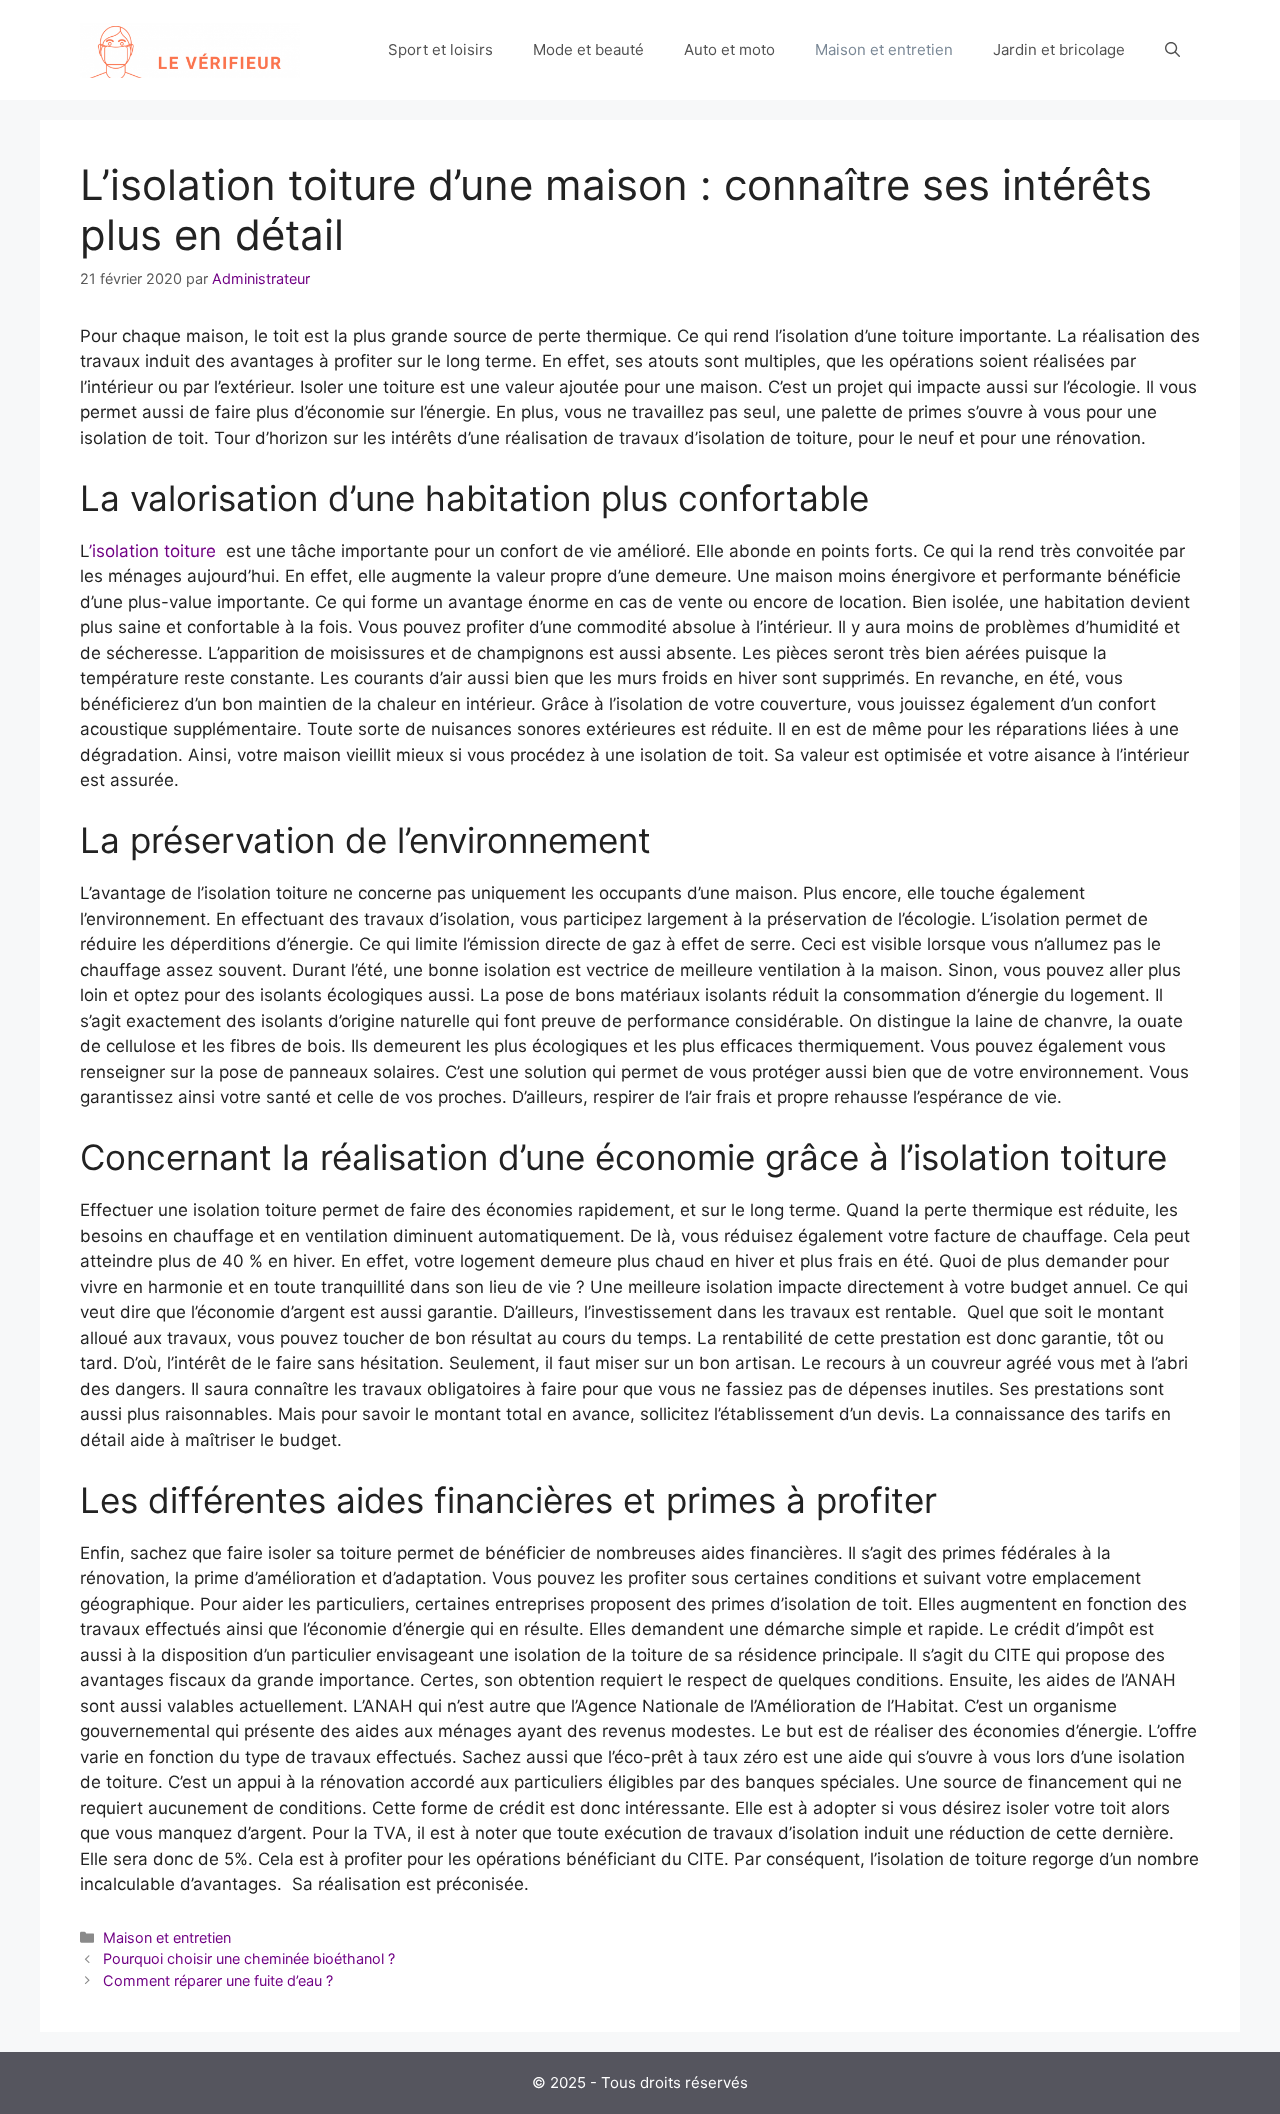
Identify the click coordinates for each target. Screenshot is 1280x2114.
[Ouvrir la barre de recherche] (1172, 50)
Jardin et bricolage (1059, 49)
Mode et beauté (588, 49)
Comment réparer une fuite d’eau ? (218, 1980)
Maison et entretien (884, 49)
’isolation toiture (152, 551)
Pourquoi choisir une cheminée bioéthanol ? (249, 1958)
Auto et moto (729, 49)
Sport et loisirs (440, 49)
